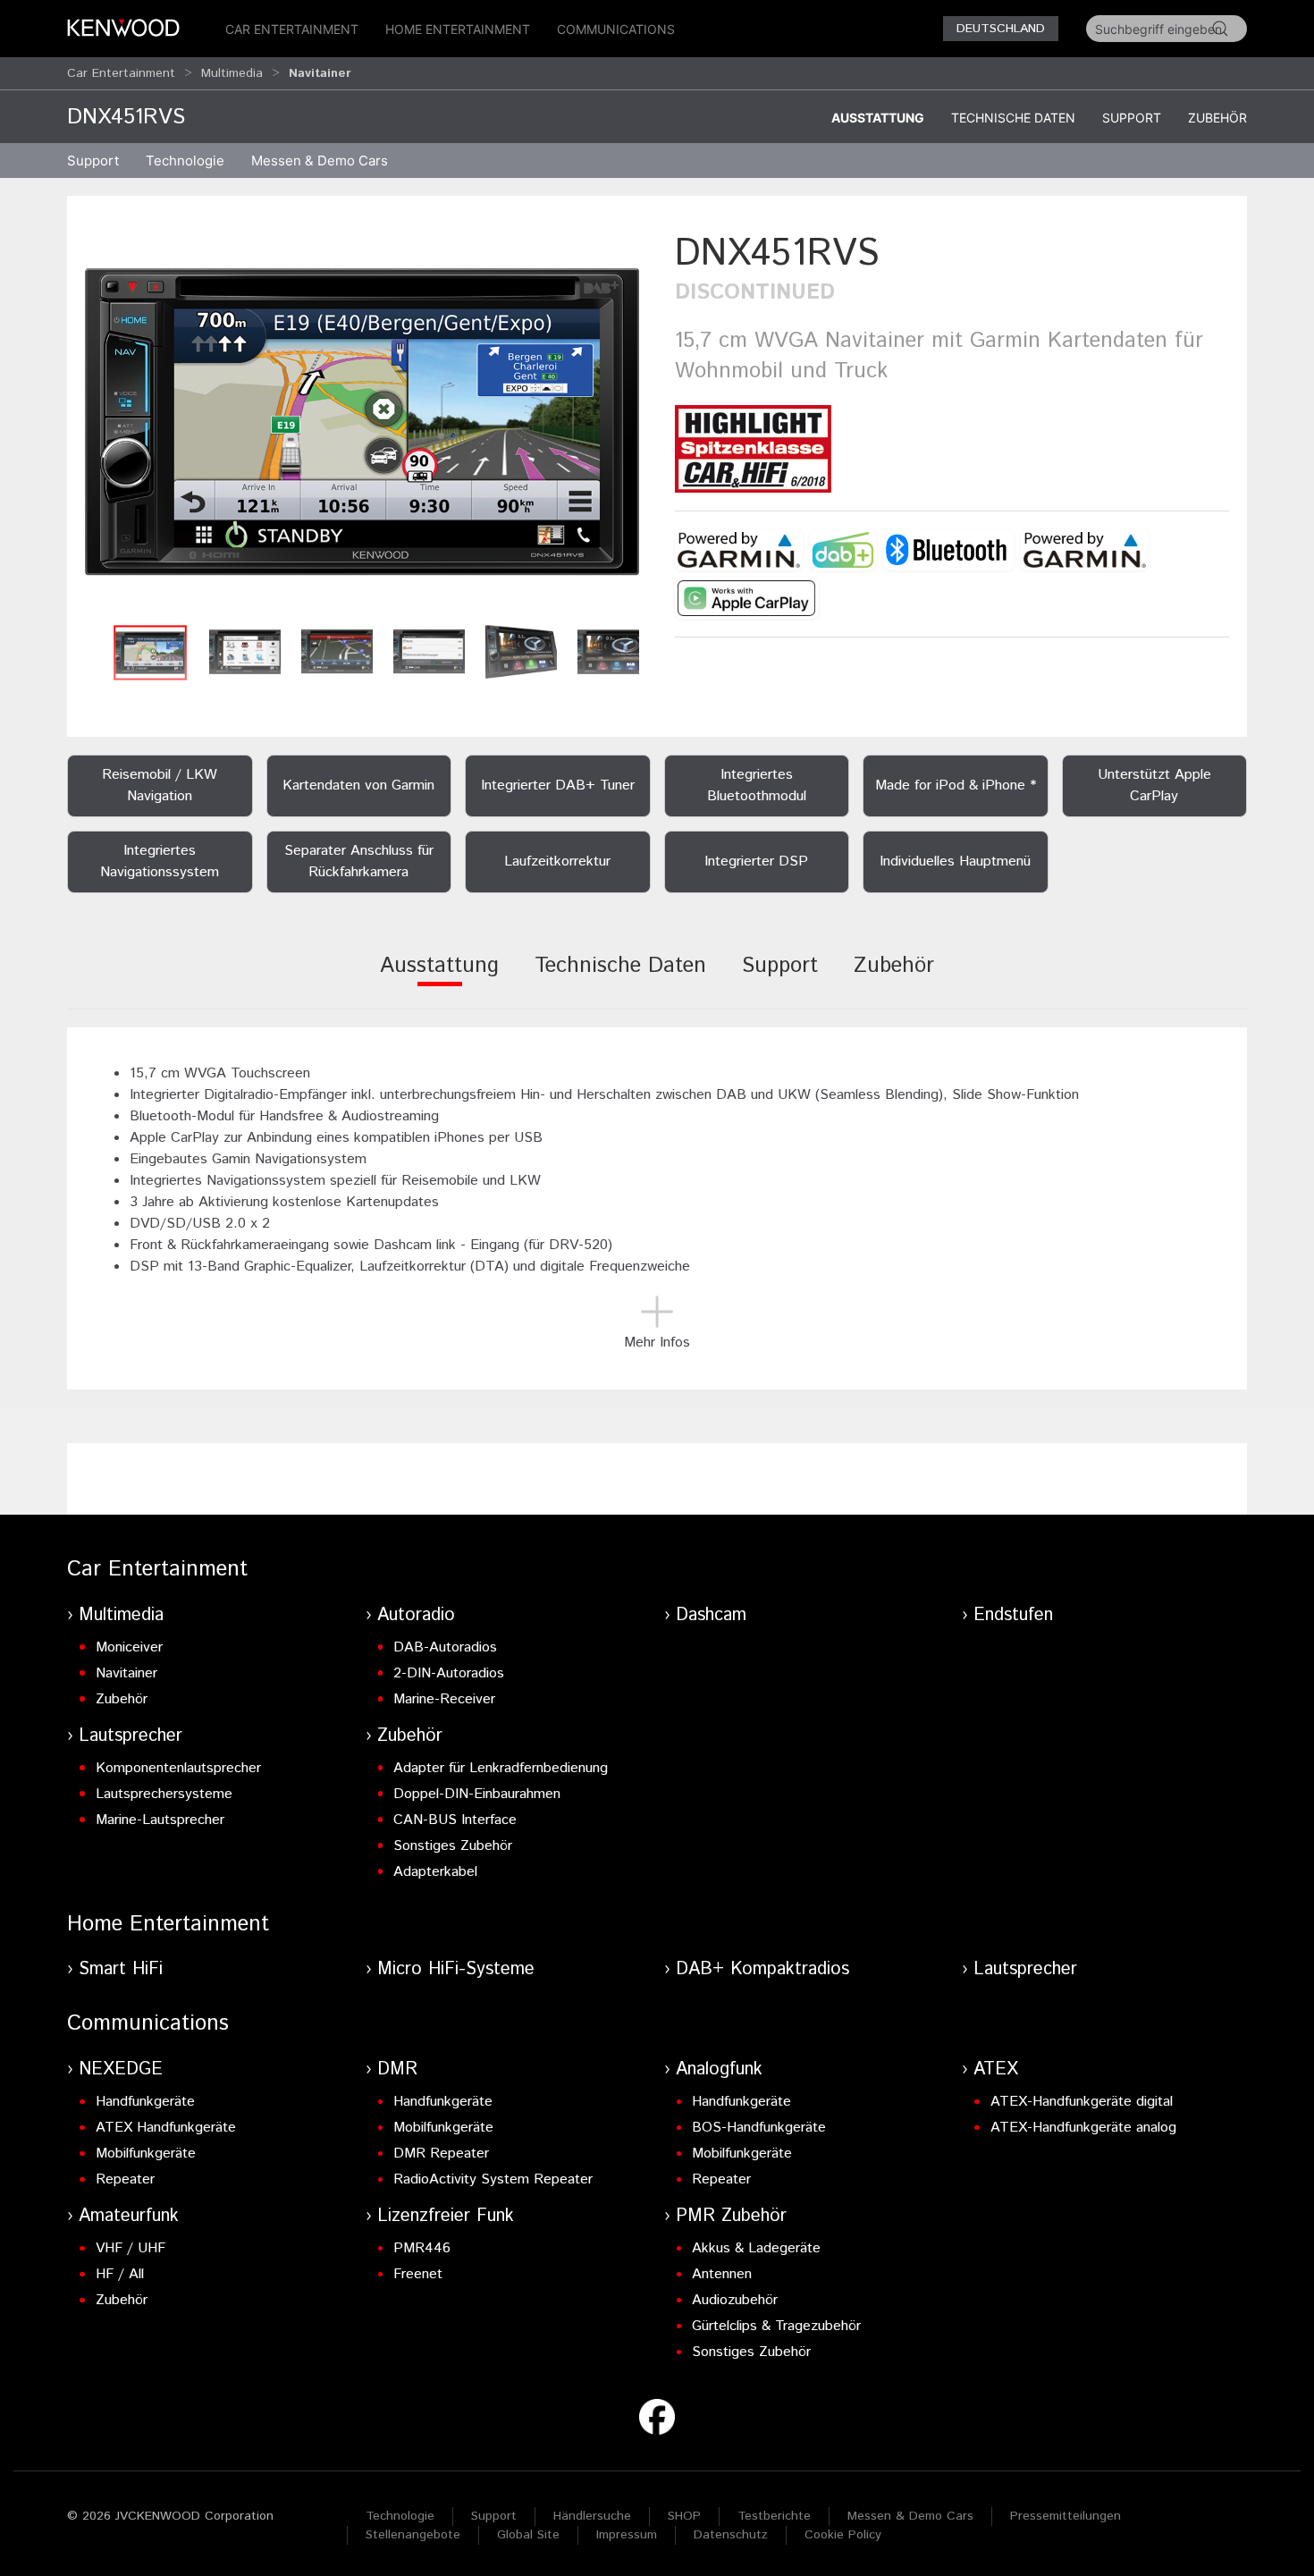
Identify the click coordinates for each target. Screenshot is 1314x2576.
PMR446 (422, 2248)
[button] (362, 422)
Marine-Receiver (444, 1699)
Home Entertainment (458, 29)
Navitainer (126, 1673)
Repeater (125, 2179)
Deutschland (1001, 29)
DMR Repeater (441, 2154)
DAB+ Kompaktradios (762, 1969)
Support (1132, 118)
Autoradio (416, 1615)
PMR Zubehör (731, 2216)
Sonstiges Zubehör (453, 1846)
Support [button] (93, 160)
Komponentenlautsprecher (178, 1768)
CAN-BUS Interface (455, 1820)
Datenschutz (731, 2535)
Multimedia (232, 73)
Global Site (528, 2535)
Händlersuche (592, 2516)
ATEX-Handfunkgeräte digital (1082, 2102)
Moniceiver (129, 1647)
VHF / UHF (131, 2248)
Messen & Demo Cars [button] (320, 160)
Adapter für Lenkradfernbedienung (501, 1768)
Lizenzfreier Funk (446, 2216)
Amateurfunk (129, 2216)
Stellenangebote (413, 2535)
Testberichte (774, 2516)
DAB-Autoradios (445, 1647)
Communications (616, 29)
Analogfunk (719, 2069)
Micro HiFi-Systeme (456, 1969)
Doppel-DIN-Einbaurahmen (477, 1794)
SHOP (684, 2516)
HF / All (120, 2274)
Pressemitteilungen (1066, 2516)
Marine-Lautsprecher (160, 1820)
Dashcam (711, 1615)
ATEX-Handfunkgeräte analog (1083, 2128)
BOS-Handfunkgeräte (759, 2128)
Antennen (722, 2274)
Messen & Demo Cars (910, 2516)
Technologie (400, 2516)
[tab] (439, 978)
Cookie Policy (843, 2535)
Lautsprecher (131, 1736)
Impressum (627, 2535)
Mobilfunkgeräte (146, 2154)
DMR (397, 2069)
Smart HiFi (121, 1969)
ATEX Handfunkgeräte (166, 2128)
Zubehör (1217, 118)
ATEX (996, 2069)
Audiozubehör (735, 2300)
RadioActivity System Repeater (493, 2179)
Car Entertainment (292, 29)
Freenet (418, 2274)
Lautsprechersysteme (164, 1794)
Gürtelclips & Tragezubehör (776, 2326)
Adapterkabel (435, 1872)
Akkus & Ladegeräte (756, 2248)
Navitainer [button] (320, 73)
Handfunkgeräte (145, 2102)
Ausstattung (878, 118)
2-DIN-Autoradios (449, 1673)
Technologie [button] (185, 160)
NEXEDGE (121, 2069)
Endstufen (1013, 1615)
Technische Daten (1013, 118)
